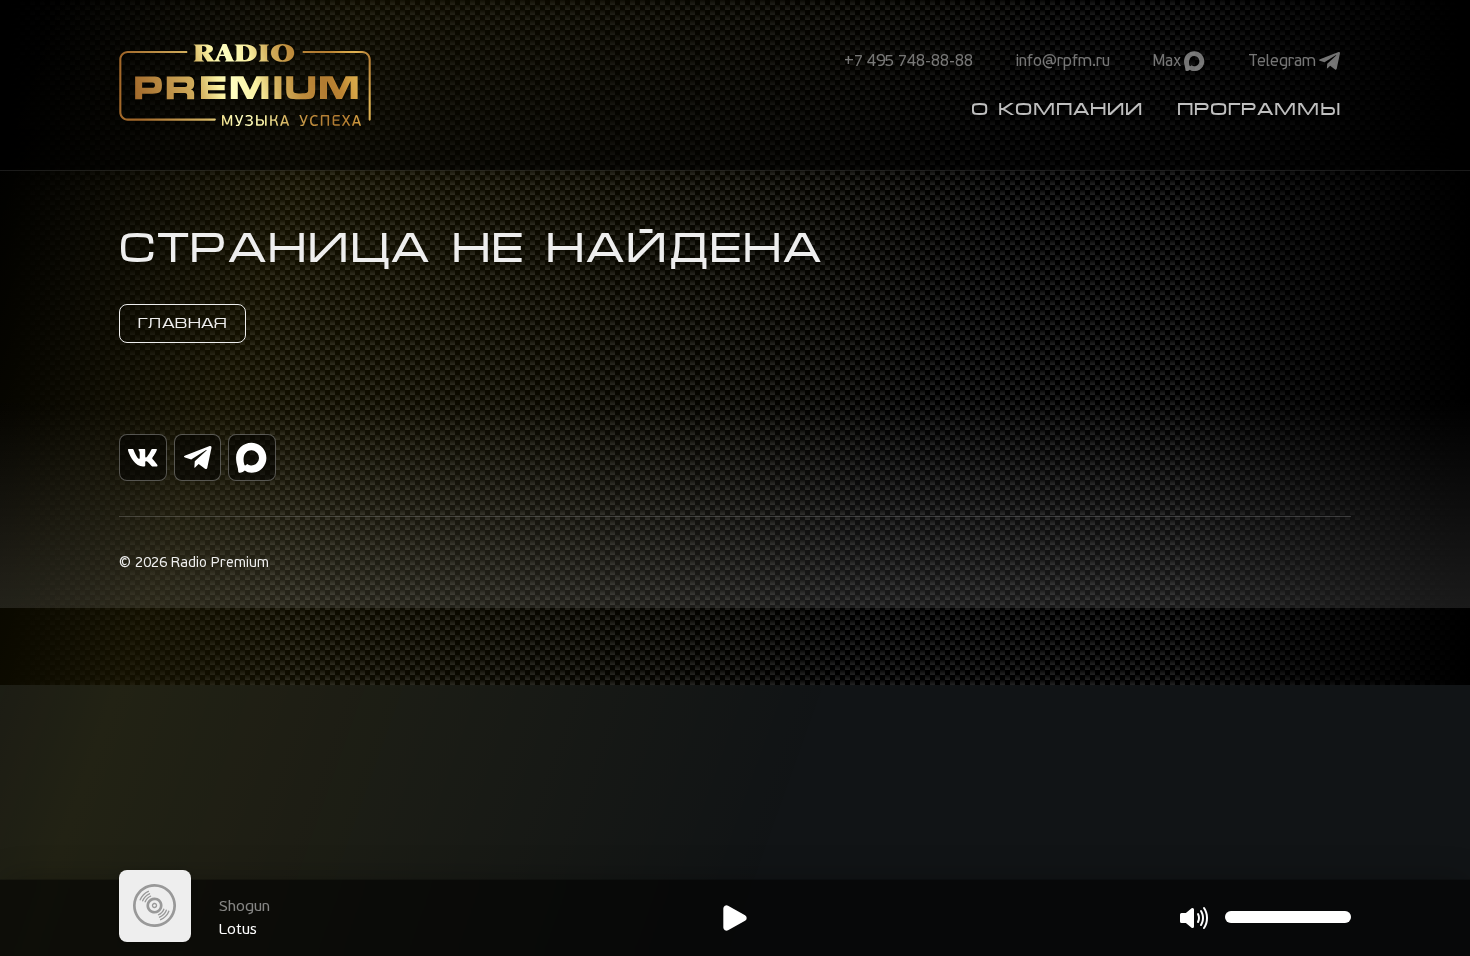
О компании (1057, 109)
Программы (1259, 109)
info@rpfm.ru (1063, 61)
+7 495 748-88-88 (908, 61)
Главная (182, 323)
